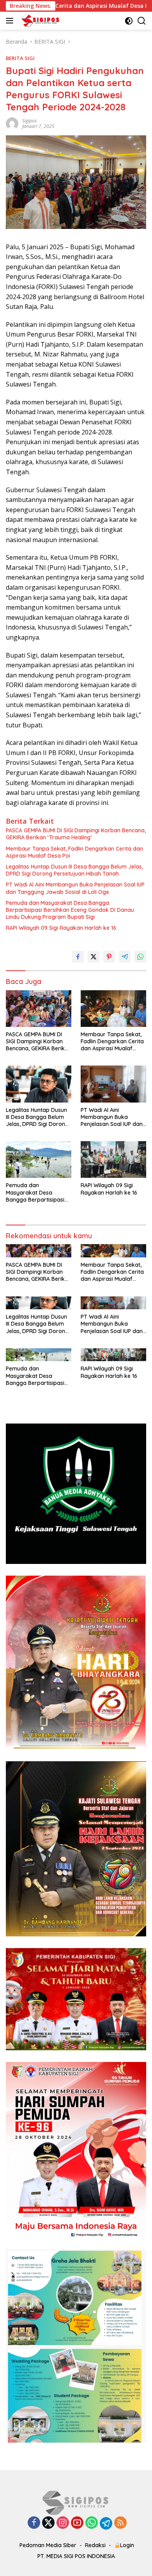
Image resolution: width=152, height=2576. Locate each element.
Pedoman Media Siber (48, 2545)
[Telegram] (106, 2523)
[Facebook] (34, 2523)
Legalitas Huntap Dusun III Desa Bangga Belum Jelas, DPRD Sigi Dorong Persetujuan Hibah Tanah (74, 870)
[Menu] (11, 21)
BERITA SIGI (20, 58)
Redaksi (95, 2545)
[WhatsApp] (92, 2523)
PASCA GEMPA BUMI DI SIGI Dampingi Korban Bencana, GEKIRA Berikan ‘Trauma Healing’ (76, 834)
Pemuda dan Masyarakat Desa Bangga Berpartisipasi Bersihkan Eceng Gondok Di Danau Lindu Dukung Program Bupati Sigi (70, 910)
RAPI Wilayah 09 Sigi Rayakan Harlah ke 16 (61, 928)
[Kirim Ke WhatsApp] (140, 957)
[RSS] (120, 2523)
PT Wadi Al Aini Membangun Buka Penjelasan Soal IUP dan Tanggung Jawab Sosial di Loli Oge (75, 888)
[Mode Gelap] (129, 21)
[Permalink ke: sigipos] (12, 123)
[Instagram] (63, 2523)
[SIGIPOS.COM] (39, 21)
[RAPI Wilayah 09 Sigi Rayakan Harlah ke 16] (113, 1159)
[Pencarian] (142, 21)
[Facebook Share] (78, 957)
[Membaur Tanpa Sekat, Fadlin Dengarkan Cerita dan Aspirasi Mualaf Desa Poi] (113, 1009)
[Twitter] (48, 2523)
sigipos (29, 121)
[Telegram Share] (125, 957)
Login (127, 2545)
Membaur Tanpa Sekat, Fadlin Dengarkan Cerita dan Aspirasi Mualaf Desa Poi (74, 852)
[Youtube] (77, 2523)
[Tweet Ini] (94, 957)
